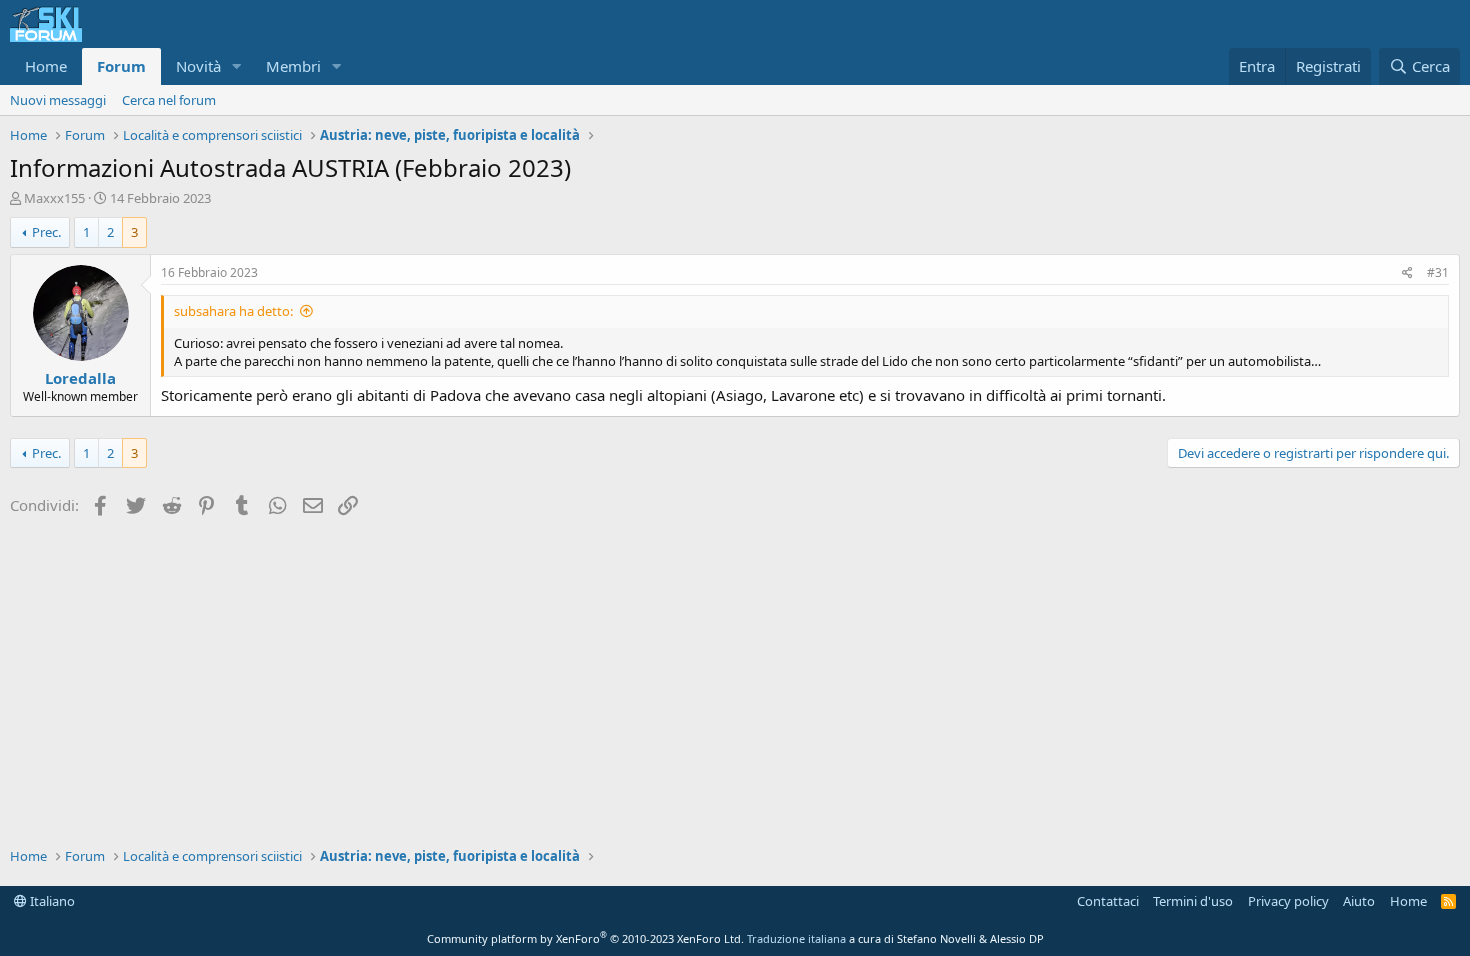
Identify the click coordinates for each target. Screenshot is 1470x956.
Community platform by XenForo (585, 938)
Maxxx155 (54, 198)
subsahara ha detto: (233, 311)
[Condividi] (1407, 273)
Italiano (51, 901)
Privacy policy (1288, 901)
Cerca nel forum (169, 100)
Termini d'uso (1193, 901)
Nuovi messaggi (58, 100)
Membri (293, 66)
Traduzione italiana (796, 938)
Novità (198, 66)
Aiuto (1359, 901)
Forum (121, 66)
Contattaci (1108, 901)
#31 (1438, 272)
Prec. (46, 232)
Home (46, 66)
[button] (237, 66)
